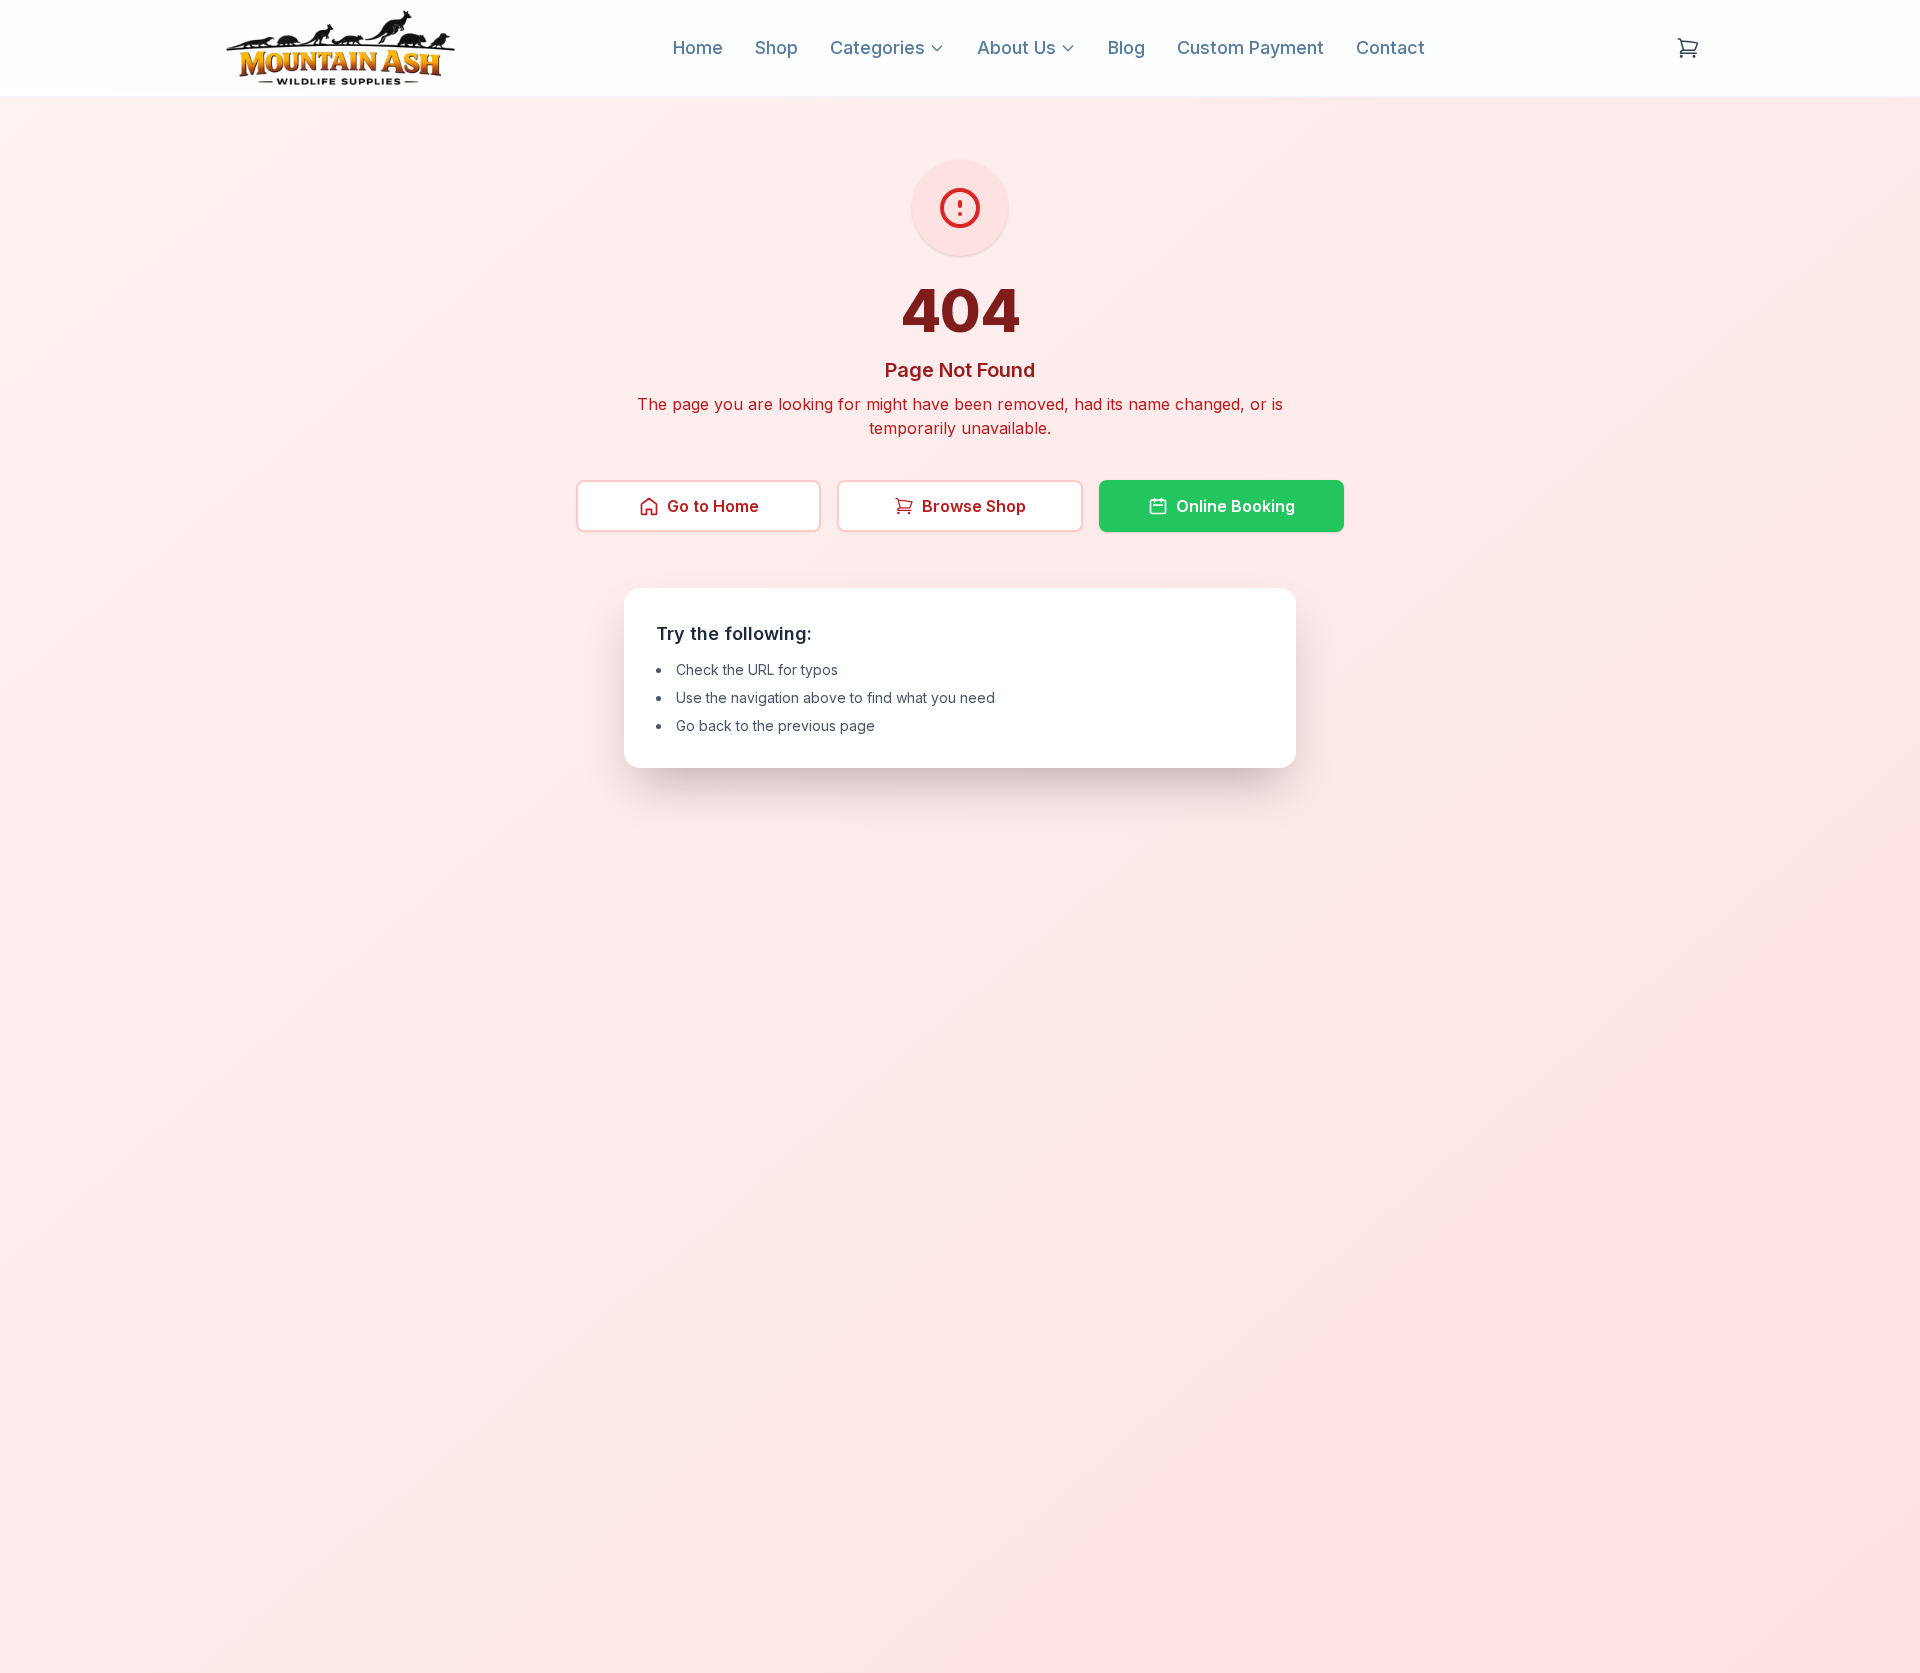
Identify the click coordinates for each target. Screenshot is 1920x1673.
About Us (1016, 47)
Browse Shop (974, 506)
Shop (776, 47)
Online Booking (1235, 506)
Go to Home (713, 506)
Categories (877, 47)
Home (698, 47)
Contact (1390, 47)
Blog (1126, 47)
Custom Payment (1250, 47)
